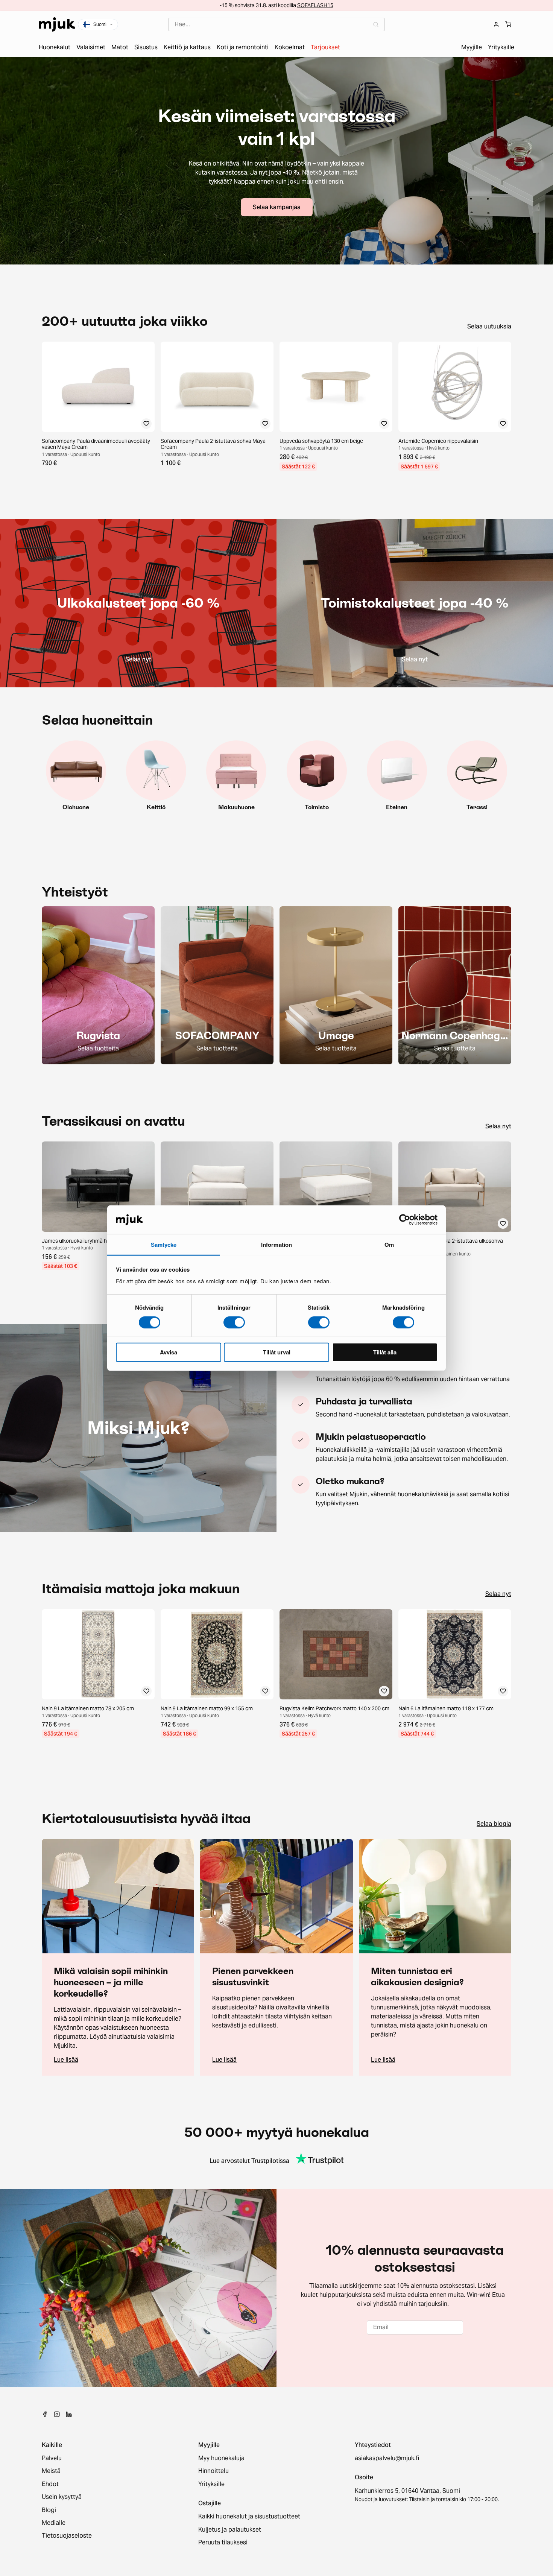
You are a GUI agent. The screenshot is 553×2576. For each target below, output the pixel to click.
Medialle (54, 2523)
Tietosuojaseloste (67, 2536)
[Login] (496, 24)
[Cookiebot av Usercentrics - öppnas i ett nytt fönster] (405, 1220)
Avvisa (169, 1352)
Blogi (49, 2510)
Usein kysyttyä (62, 2497)
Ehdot (50, 2484)
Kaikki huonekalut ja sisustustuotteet (249, 2517)
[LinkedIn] (69, 2414)
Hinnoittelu (213, 2471)
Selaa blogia (494, 1824)
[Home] (57, 24)
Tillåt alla (385, 1352)
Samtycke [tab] (164, 1245)
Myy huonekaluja (221, 2458)
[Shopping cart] (508, 24)
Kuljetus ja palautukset (230, 2530)
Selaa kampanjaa (277, 207)
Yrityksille (211, 2484)
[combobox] (276, 24)
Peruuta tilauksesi (223, 2543)
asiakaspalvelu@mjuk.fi (387, 2458)
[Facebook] (45, 2414)
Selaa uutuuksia (489, 327)
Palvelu (52, 2458)
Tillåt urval (277, 1352)
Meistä (51, 2471)
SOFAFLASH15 (315, 5)
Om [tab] (389, 1245)
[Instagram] (57, 2414)
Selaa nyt (498, 1126)
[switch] (234, 1322)
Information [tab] (276, 1245)
